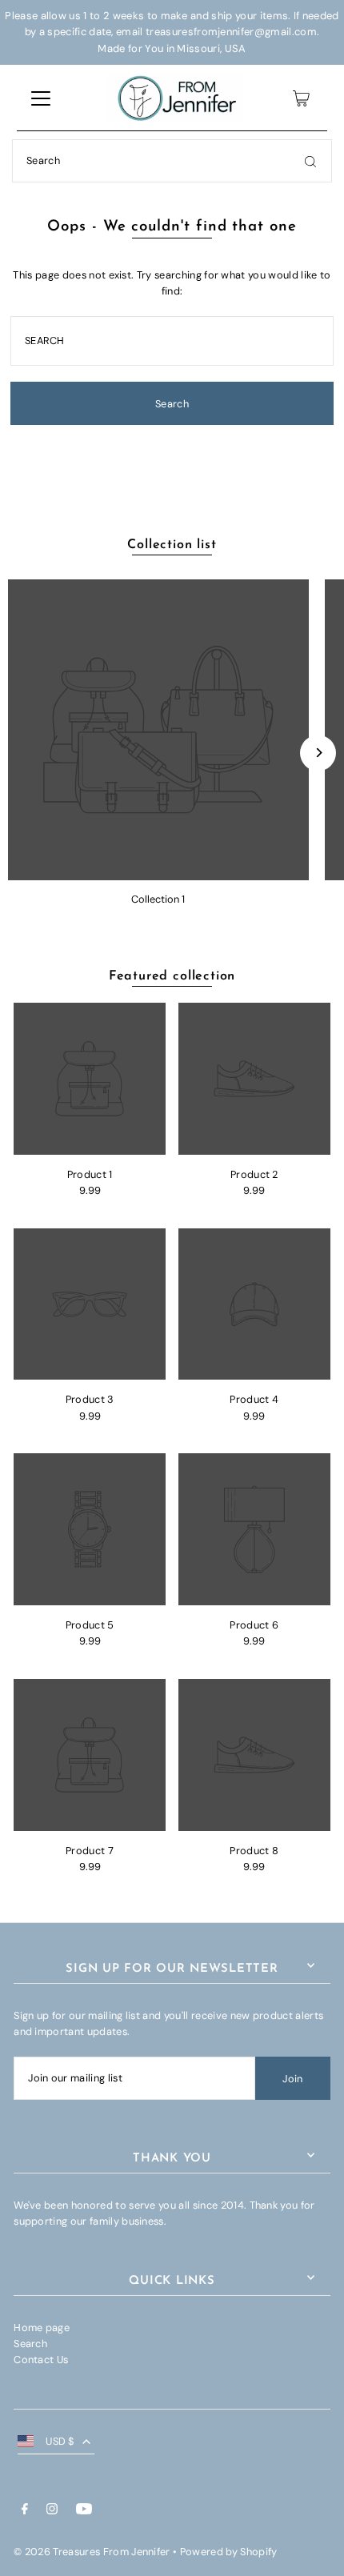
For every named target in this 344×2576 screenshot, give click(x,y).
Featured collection (172, 976)
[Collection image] (158, 730)
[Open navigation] (41, 98)
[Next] (318, 753)
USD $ (60, 2441)
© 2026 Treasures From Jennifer (92, 2552)
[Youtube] (84, 2511)
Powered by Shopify (229, 2552)
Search (30, 2344)
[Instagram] (52, 2511)
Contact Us (41, 2360)
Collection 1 (158, 899)
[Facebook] (25, 2511)
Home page (42, 2328)
